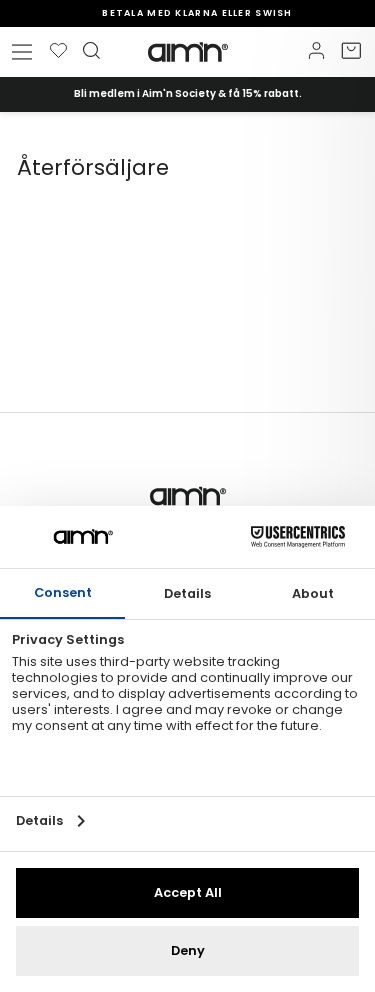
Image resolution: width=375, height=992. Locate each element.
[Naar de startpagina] (188, 52)
